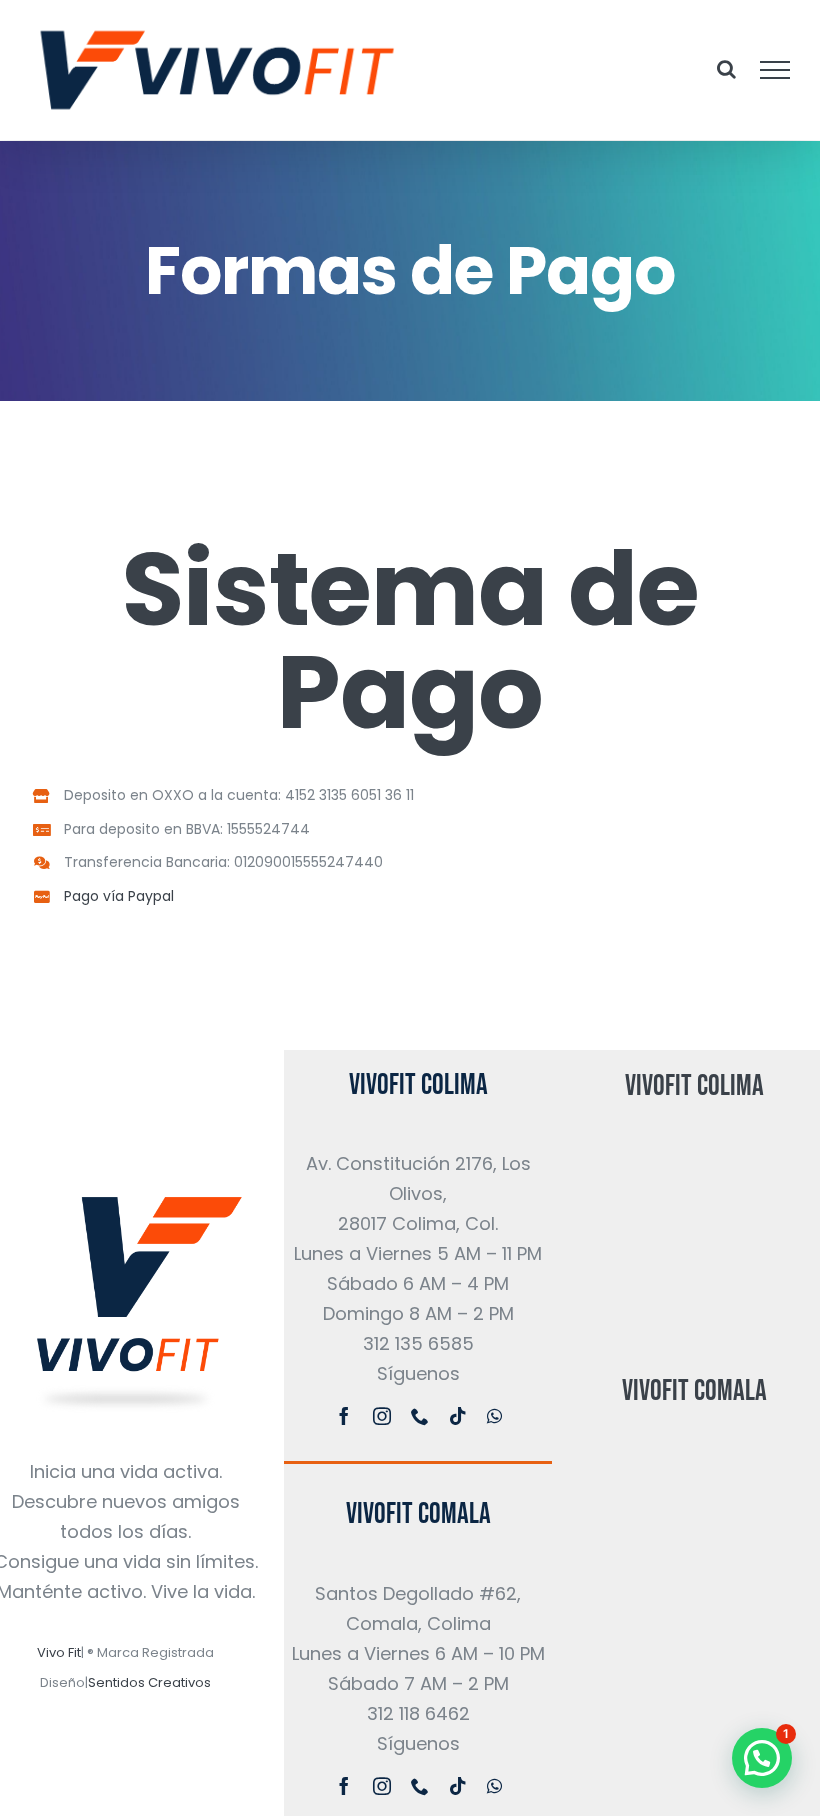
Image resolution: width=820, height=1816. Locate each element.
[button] (762, 1758)
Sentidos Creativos (149, 1682)
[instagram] (382, 1416)
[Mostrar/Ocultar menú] (775, 70)
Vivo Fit (59, 1652)
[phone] (420, 1416)
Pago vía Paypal (121, 896)
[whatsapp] (494, 1416)
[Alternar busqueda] (726, 69)
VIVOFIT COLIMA (418, 1085)
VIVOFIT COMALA (418, 1514)
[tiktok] (458, 1416)
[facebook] (344, 1416)
